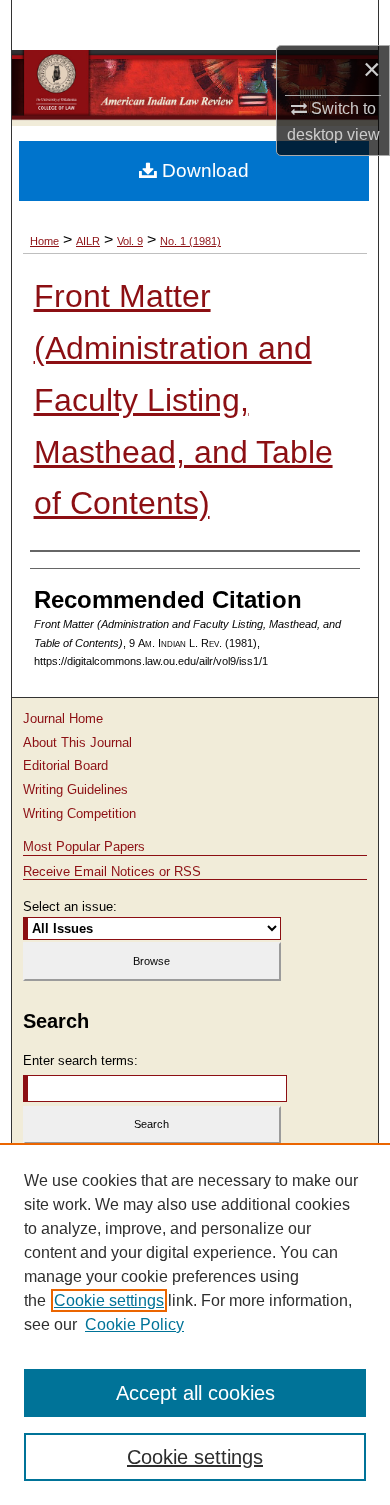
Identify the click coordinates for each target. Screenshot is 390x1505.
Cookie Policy (134, 1324)
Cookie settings (109, 1300)
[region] (195, 1324)
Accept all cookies (195, 1393)
